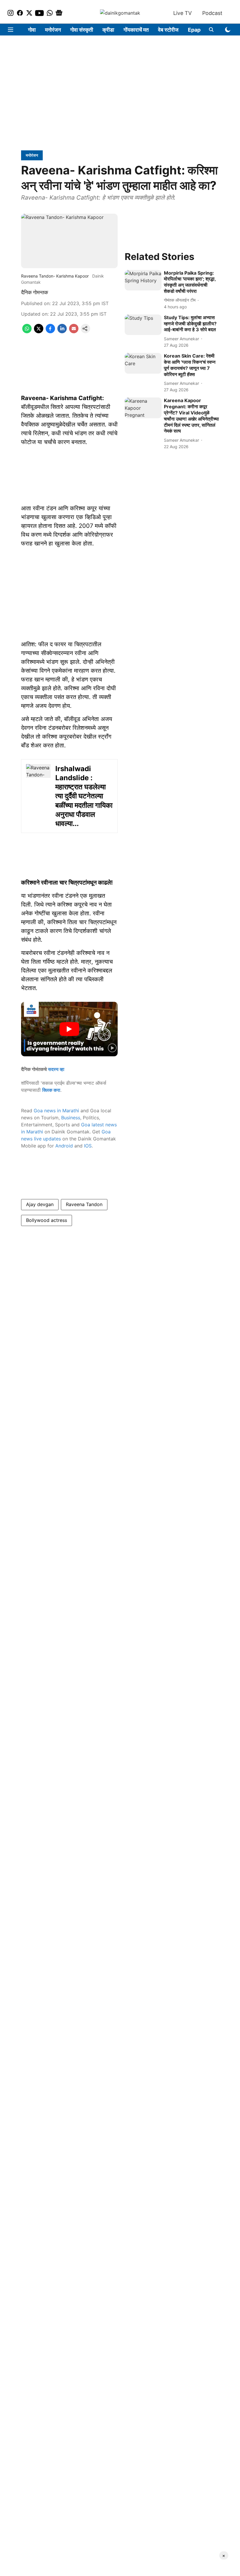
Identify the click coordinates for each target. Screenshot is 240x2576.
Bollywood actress (47, 1220)
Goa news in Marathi (56, 1111)
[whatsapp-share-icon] (27, 331)
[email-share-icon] (74, 331)
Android (64, 1146)
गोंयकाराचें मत (136, 30)
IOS (88, 1146)
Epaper (197, 30)
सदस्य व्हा (56, 1069)
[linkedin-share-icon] (62, 331)
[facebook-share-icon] (50, 331)
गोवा (32, 30)
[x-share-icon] (39, 331)
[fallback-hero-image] (143, 280)
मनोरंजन (53, 30)
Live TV (182, 13)
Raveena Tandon (84, 1204)
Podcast (212, 13)
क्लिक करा (51, 1090)
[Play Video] (69, 1029)
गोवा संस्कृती (82, 30)
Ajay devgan (40, 1204)
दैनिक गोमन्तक (35, 292)
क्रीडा (108, 30)
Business (71, 1118)
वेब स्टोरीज (168, 30)
